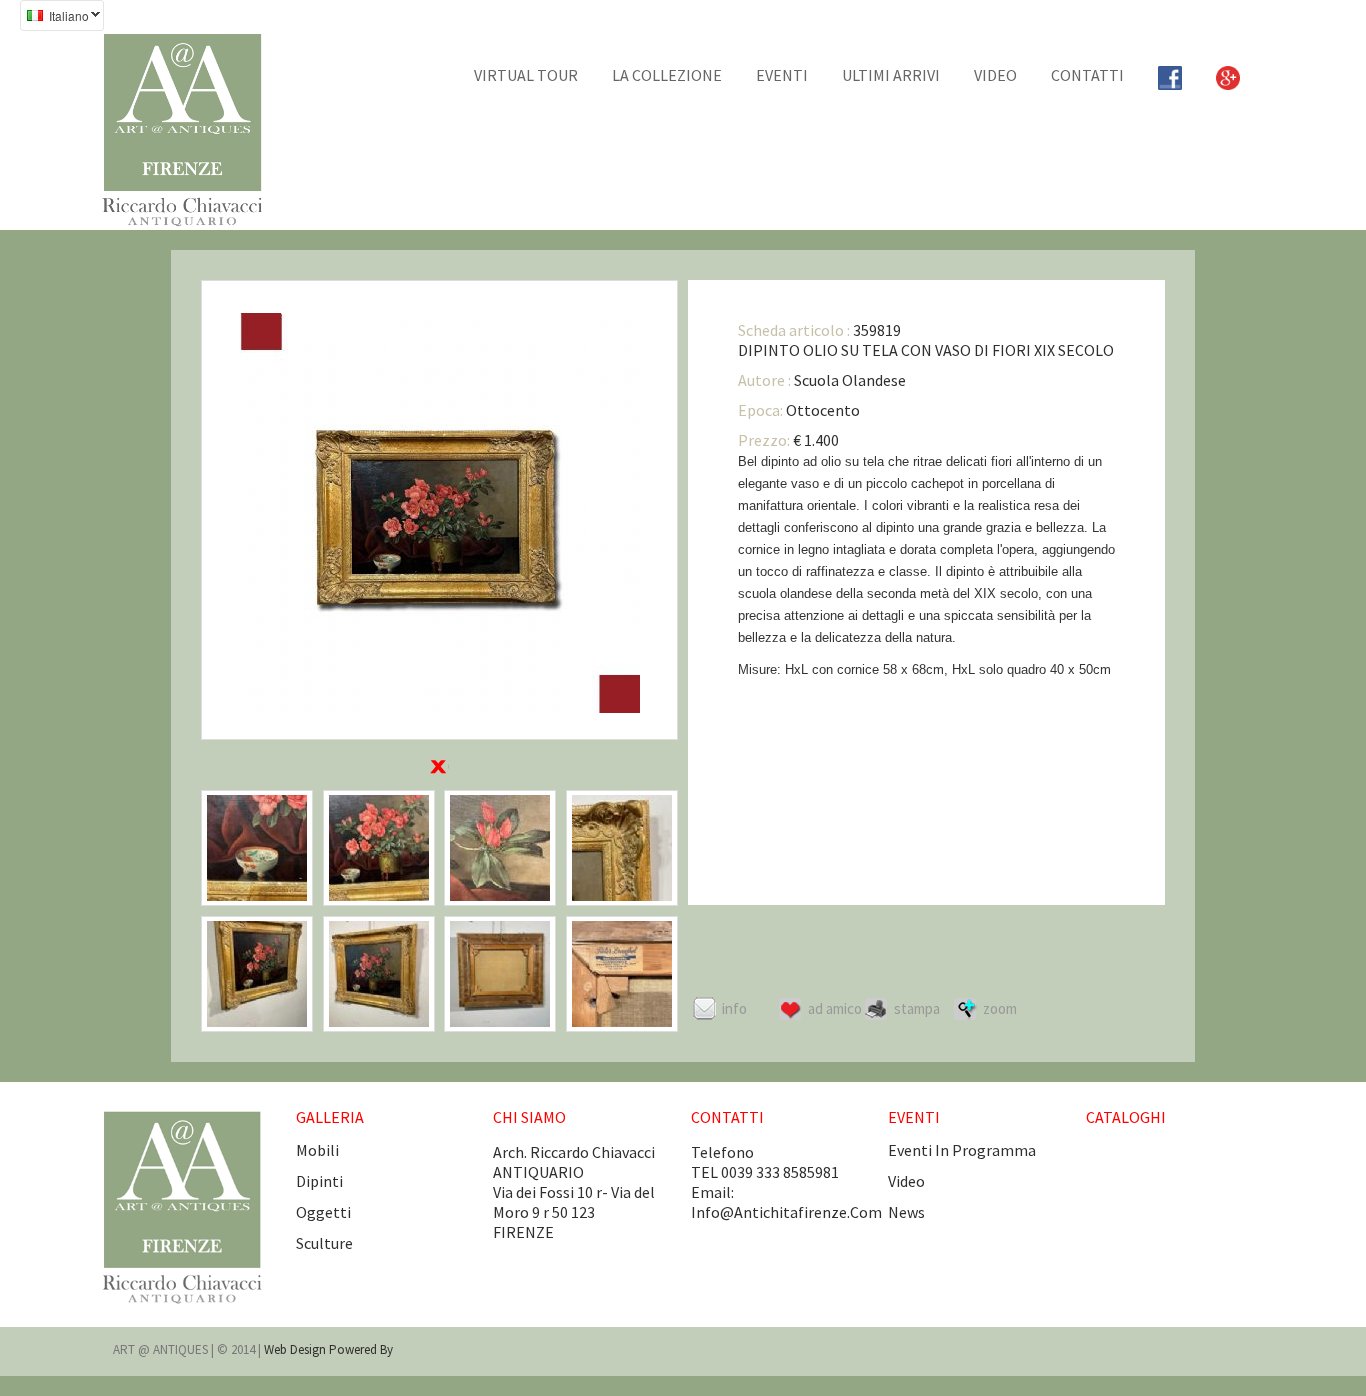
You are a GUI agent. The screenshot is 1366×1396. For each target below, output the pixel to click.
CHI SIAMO (529, 1117)
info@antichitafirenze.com (786, 1212)
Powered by (361, 1349)
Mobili (317, 1150)
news (906, 1212)
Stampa (917, 1008)
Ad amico (835, 1008)
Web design (296, 1349)
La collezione (667, 75)
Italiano (54, 18)
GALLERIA (330, 1117)
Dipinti (319, 1181)
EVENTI (782, 75)
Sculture (324, 1243)
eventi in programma (962, 1150)
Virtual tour (526, 75)
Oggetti (323, 1212)
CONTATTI (1087, 75)
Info (734, 1008)
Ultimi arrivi (891, 75)
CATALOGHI (1126, 1117)
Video (995, 75)
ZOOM (1000, 1008)
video (906, 1181)
